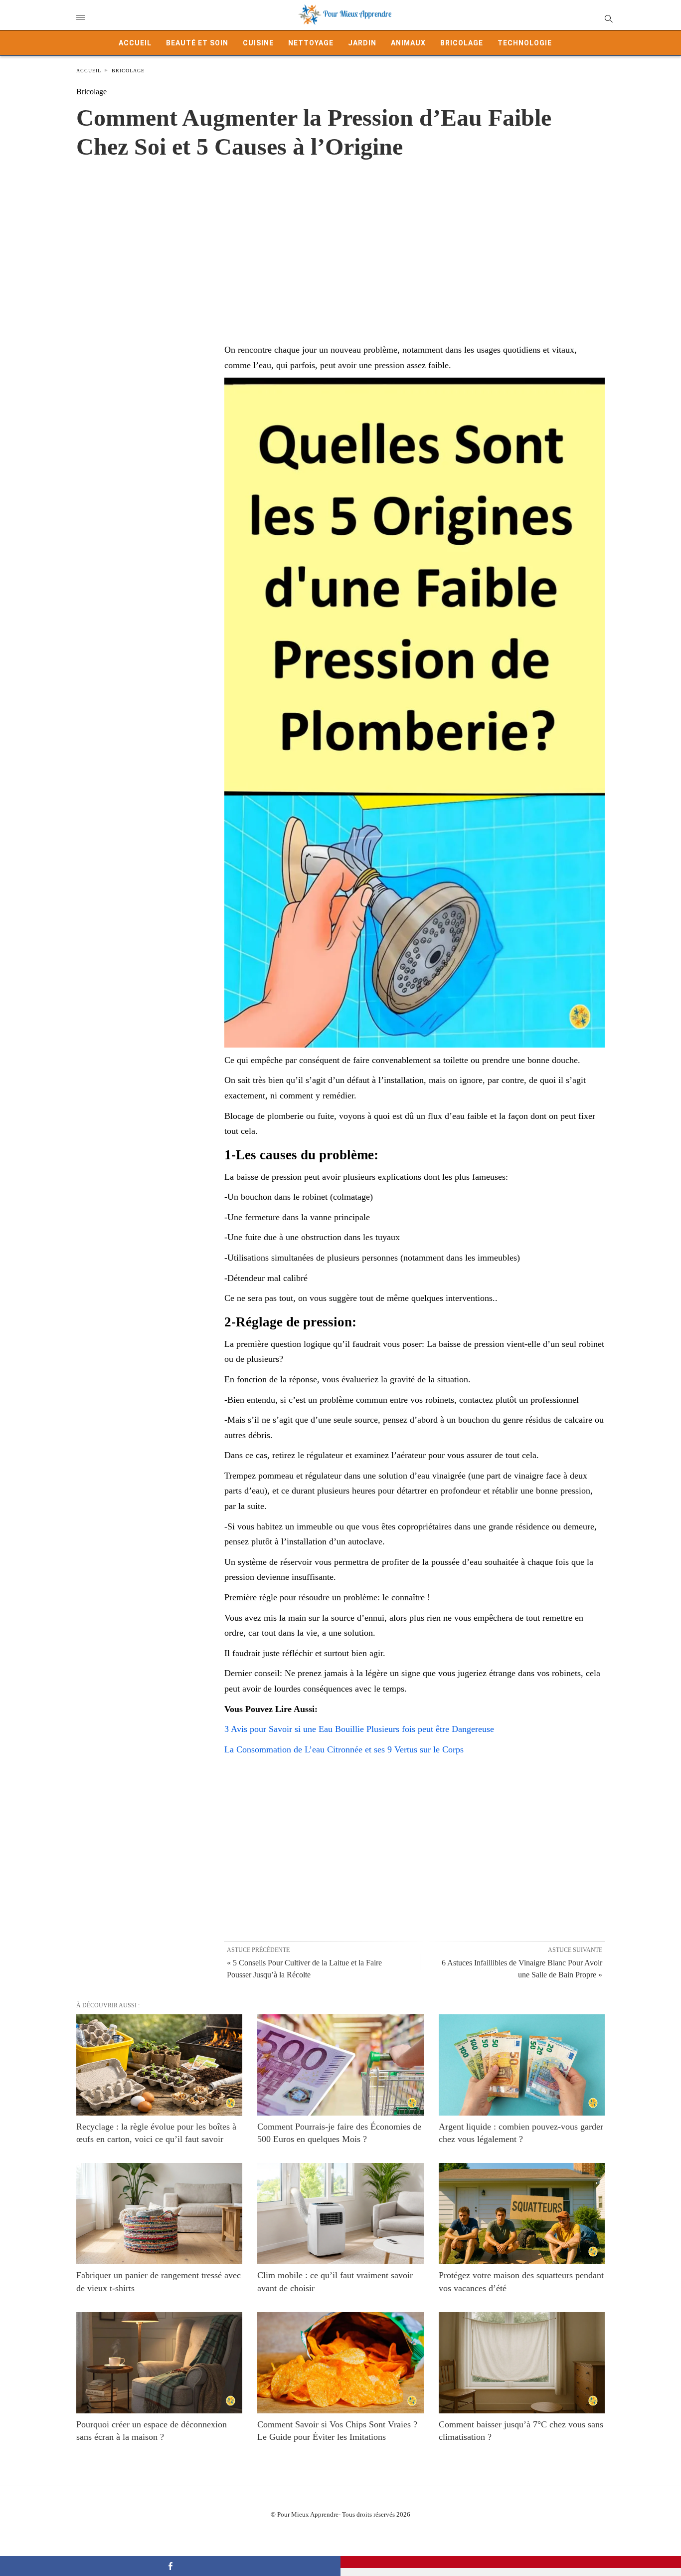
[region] (340, 241)
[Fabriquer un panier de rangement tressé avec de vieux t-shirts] (159, 2214)
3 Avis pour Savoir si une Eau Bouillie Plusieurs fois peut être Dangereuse (359, 1729)
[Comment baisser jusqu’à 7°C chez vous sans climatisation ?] (522, 2363)
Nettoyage (311, 43)
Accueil (135, 43)
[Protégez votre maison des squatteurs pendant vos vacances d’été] (522, 2214)
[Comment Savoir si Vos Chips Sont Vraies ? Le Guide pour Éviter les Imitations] (340, 2363)
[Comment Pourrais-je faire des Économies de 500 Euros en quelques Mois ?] (340, 2065)
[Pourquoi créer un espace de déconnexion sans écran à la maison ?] (159, 2363)
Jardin (362, 43)
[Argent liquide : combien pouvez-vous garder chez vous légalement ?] (522, 2065)
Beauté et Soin (197, 43)
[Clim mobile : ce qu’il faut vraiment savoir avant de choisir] (340, 2214)
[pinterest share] (511, 2562)
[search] (608, 18)
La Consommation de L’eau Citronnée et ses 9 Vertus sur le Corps (344, 1749)
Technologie (525, 43)
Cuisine (258, 43)
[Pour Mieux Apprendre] (345, 15)
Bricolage (462, 43)
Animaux (408, 43)
